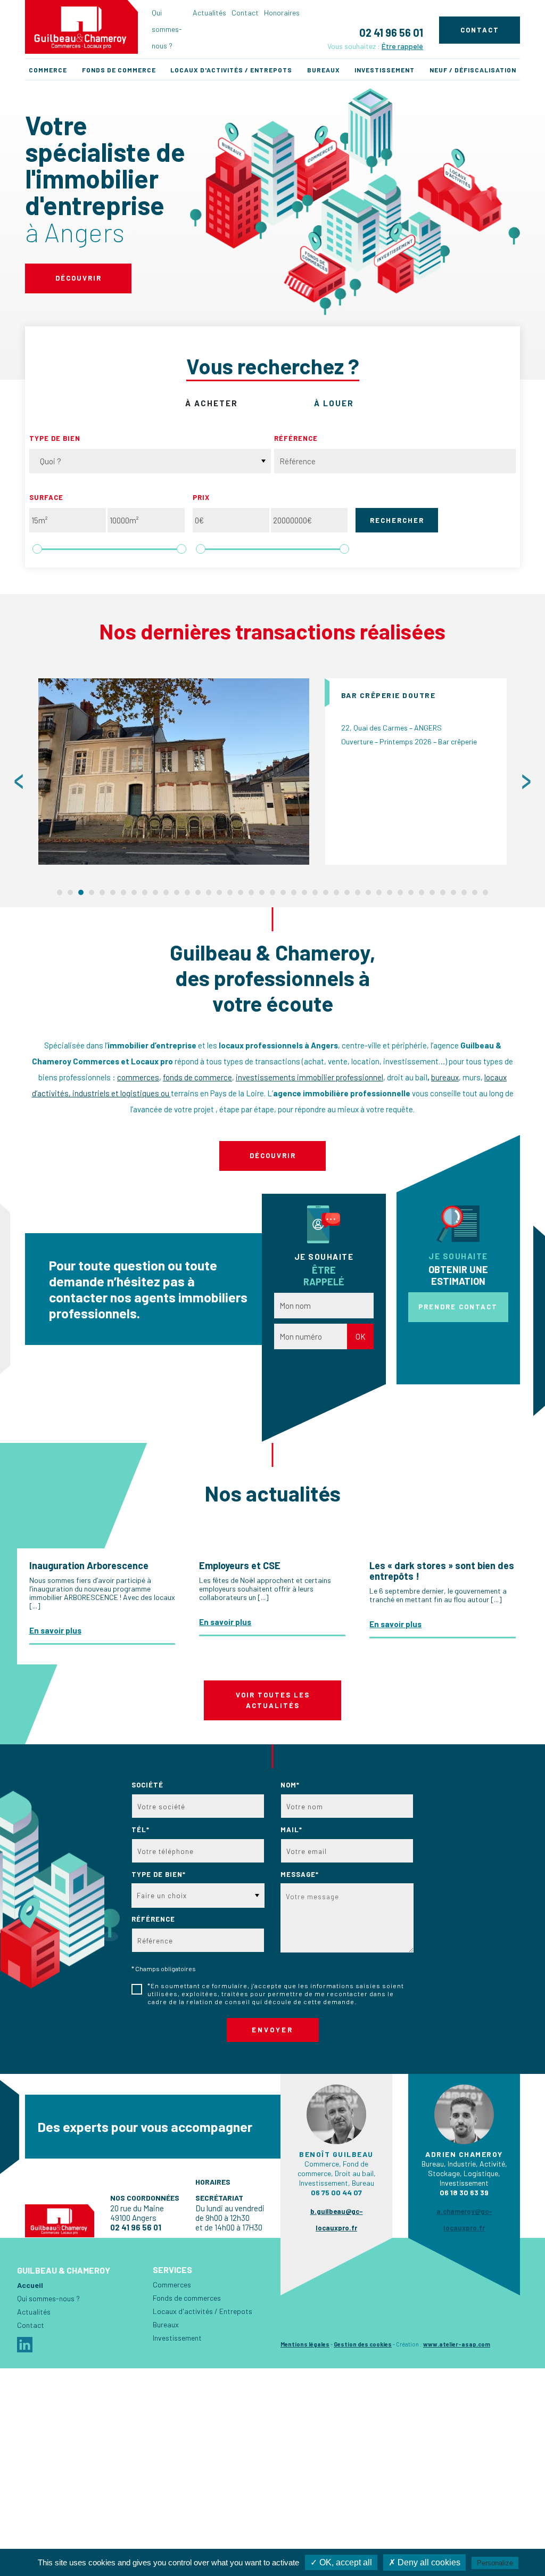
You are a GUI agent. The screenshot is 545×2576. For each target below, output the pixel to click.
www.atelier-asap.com (457, 2344)
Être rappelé (402, 46)
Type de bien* (159, 1874)
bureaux (445, 1077)
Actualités (209, 13)
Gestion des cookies (363, 2344)
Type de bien (55, 438)
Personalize (495, 2563)
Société (147, 1785)
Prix (201, 497)
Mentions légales (305, 2344)
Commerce (48, 70)
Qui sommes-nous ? (167, 29)
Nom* (290, 1785)
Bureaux (324, 70)
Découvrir (79, 278)
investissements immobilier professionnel (309, 1077)
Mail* (291, 1830)
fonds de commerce (197, 1077)
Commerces (172, 2284)
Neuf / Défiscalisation (473, 70)
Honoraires (282, 13)
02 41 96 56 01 (391, 32)
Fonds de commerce (119, 70)
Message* (300, 1874)
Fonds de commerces (187, 2298)
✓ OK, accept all (341, 2562)
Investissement (385, 70)
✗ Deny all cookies (424, 2562)
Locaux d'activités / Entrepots (231, 70)
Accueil (30, 2285)
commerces (138, 1077)
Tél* (141, 1830)
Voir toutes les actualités (273, 1700)
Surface (46, 497)
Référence (296, 438)
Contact (245, 13)
